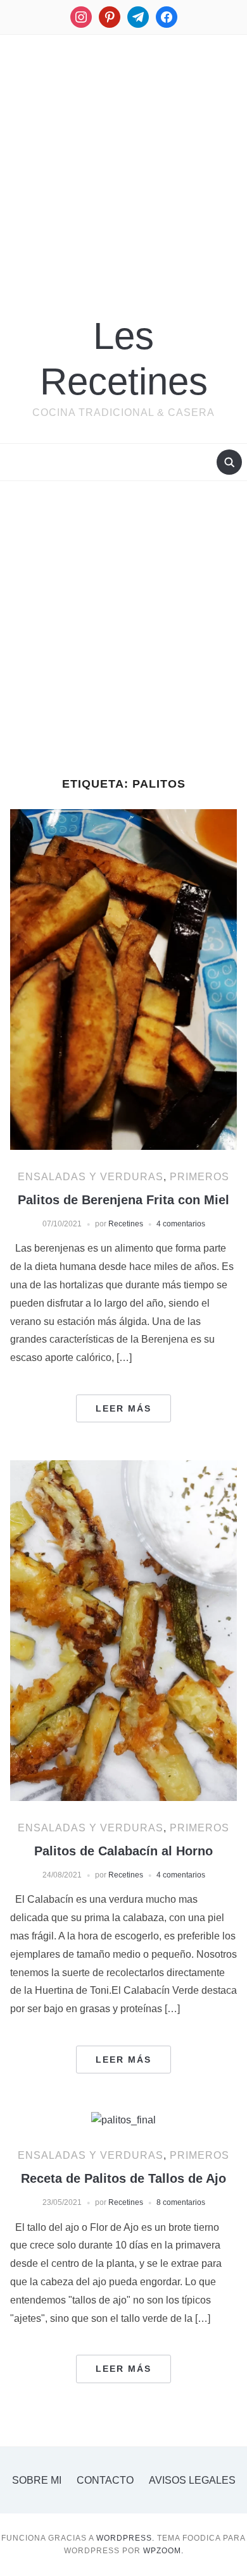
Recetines (126, 1224)
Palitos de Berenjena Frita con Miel (123, 1200)
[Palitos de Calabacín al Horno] (124, 1630)
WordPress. (125, 2538)
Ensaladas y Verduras (91, 1177)
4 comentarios (181, 1224)
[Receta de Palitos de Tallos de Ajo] (123, 2119)
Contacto (105, 2480)
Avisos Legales (192, 2480)
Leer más (123, 1408)
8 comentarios (181, 2202)
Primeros (199, 1177)
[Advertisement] (123, 163)
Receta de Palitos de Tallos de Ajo (123, 2178)
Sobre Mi (37, 2480)
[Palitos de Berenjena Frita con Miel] (124, 979)
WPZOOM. (163, 2551)
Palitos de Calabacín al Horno (123, 1851)
